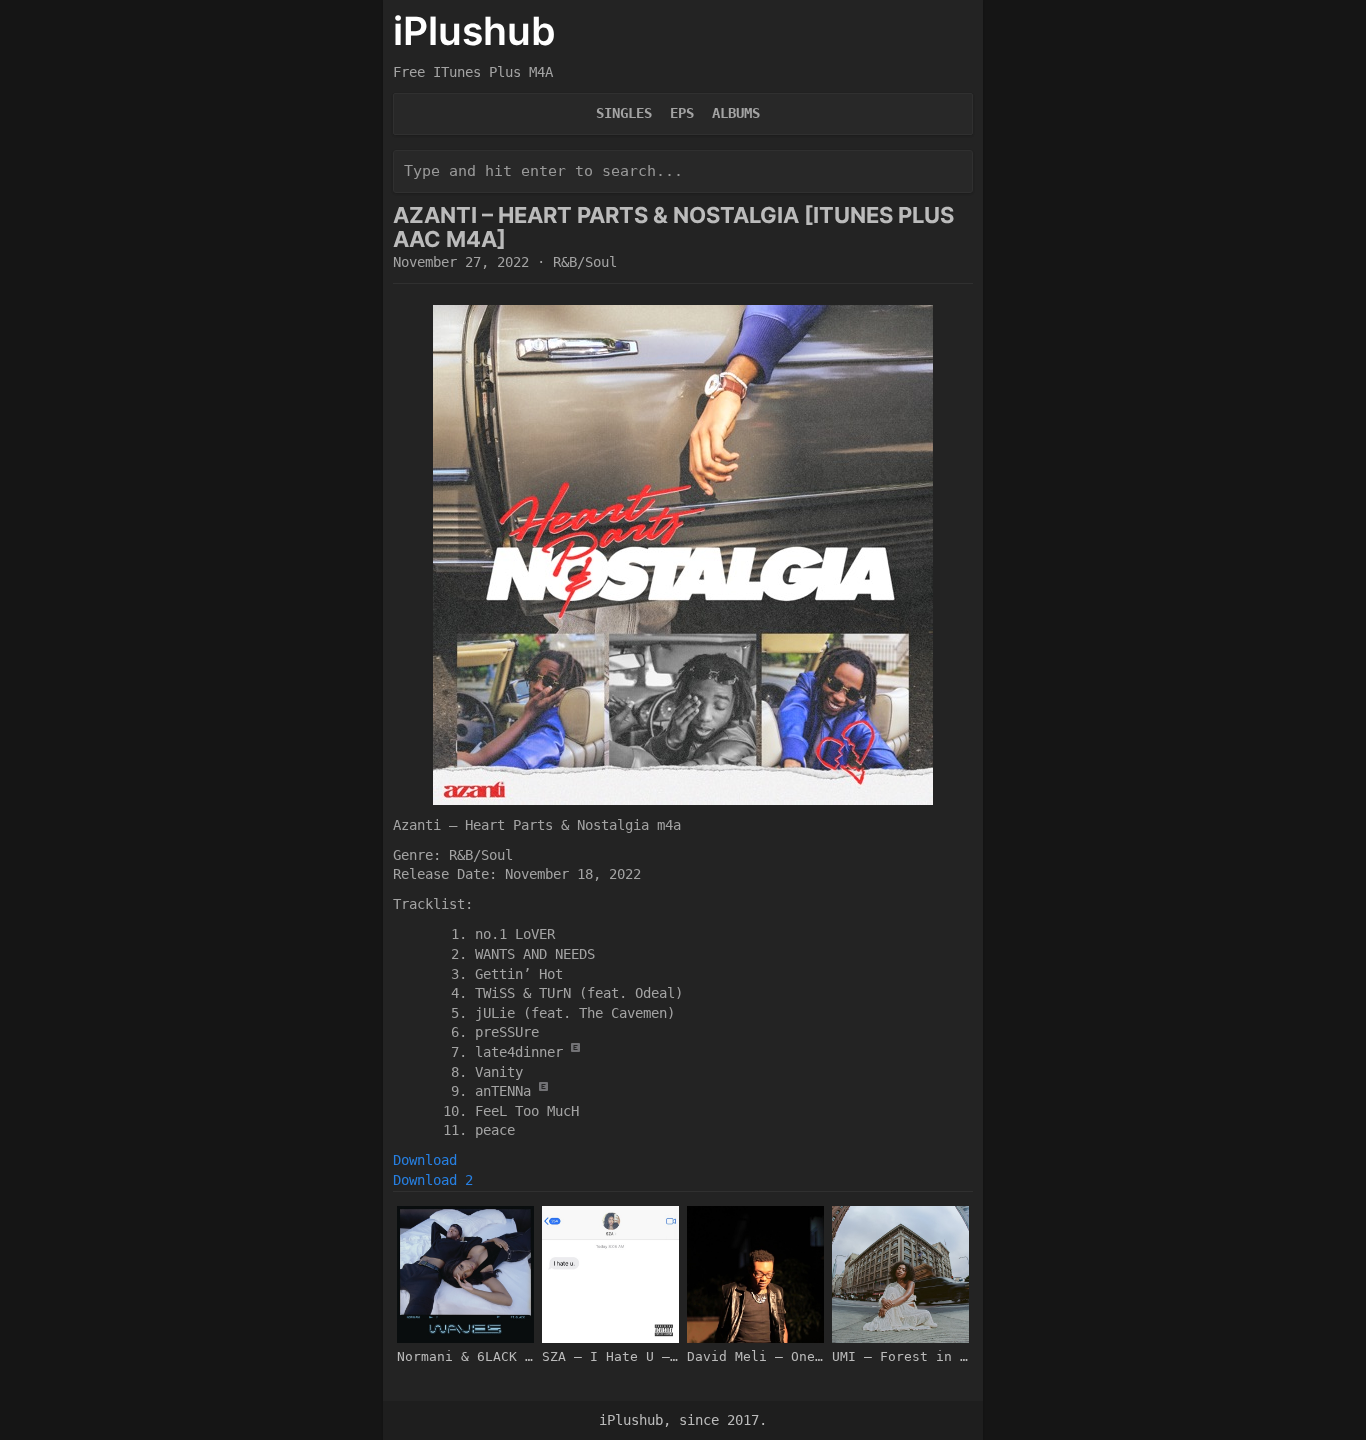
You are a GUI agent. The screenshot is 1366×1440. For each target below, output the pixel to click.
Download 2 (433, 1180)
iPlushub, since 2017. (683, 1420)
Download (425, 1160)
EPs (682, 113)
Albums (736, 113)
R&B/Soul (585, 262)
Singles (624, 113)
